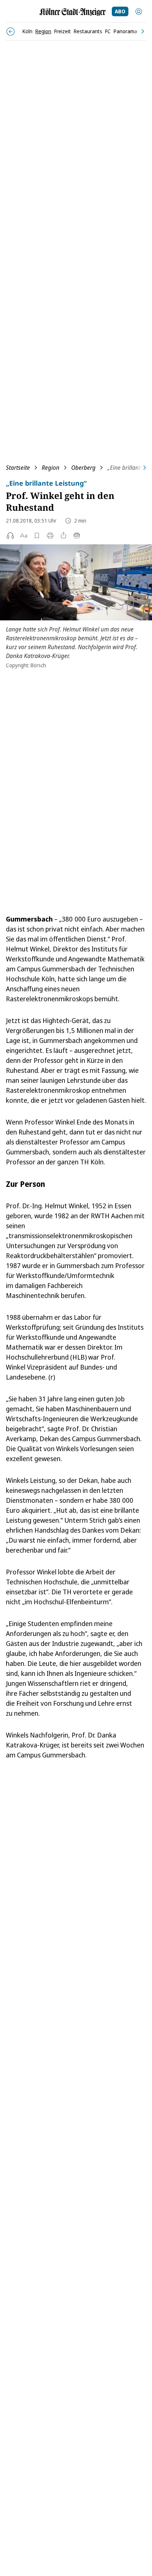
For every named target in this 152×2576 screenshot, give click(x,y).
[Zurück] (11, 32)
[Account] (139, 11)
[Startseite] (73, 12)
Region (51, 468)
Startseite (18, 468)
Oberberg (83, 468)
